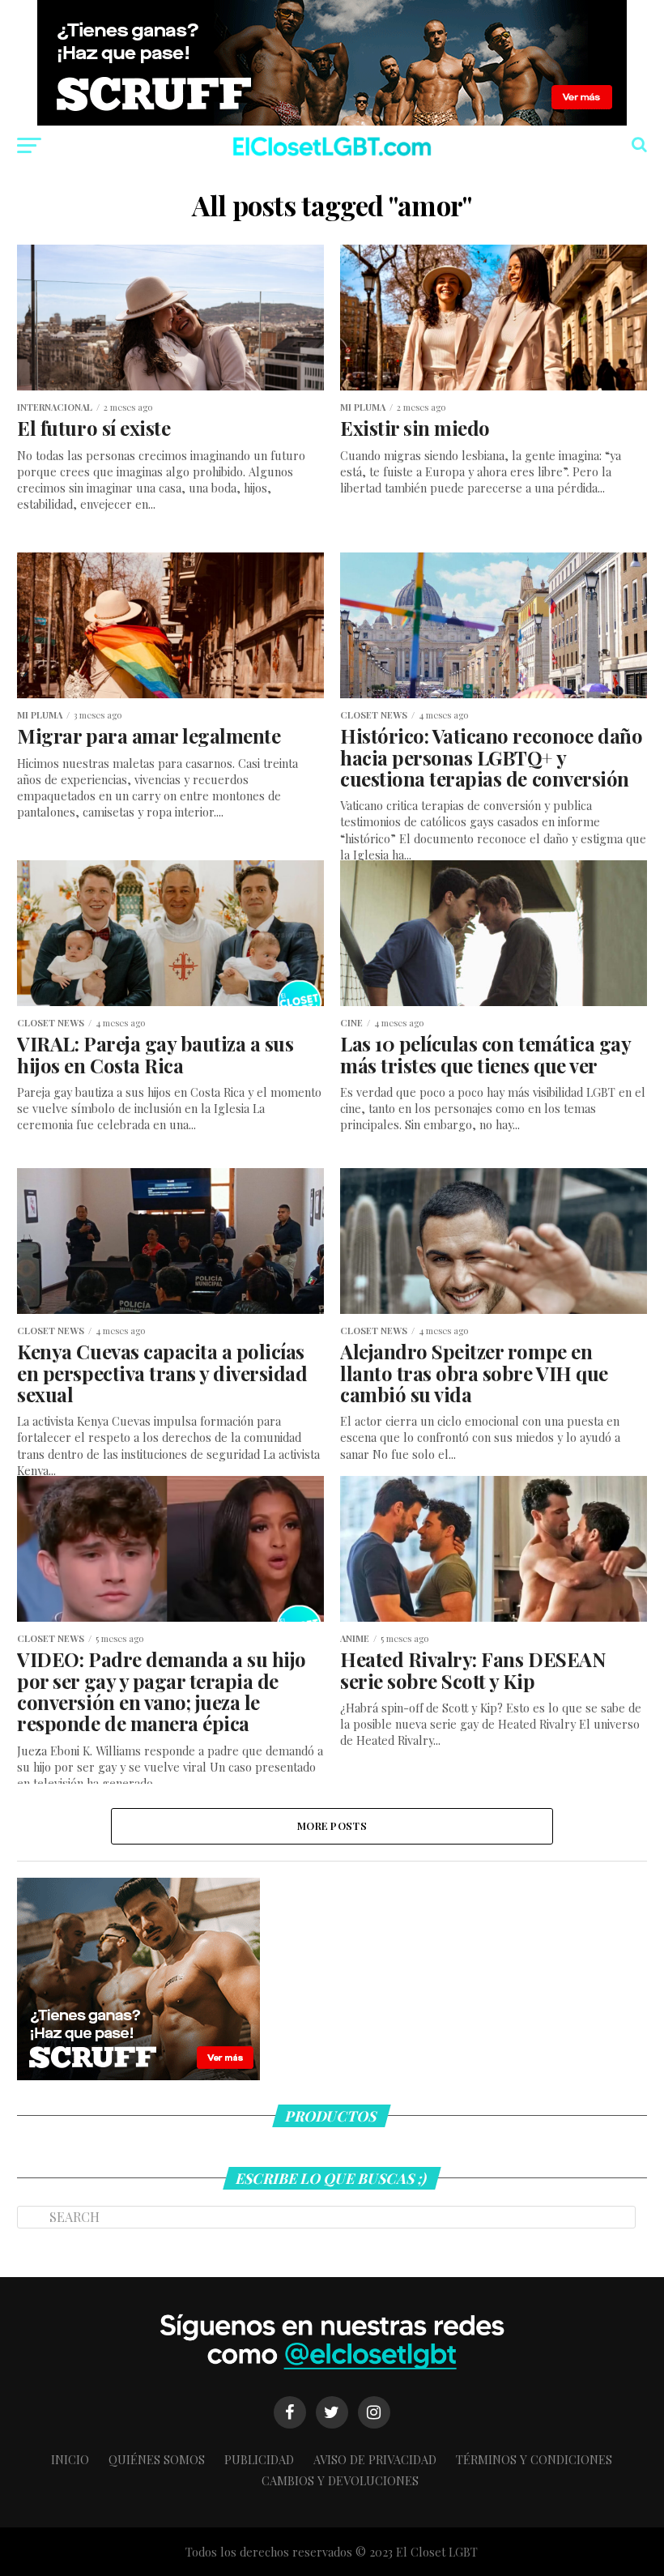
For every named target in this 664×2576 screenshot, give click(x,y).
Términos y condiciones (534, 2459)
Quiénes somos (157, 2459)
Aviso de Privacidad (375, 2459)
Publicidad (259, 2459)
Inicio (70, 2459)
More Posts (332, 1825)
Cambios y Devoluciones (340, 2480)
